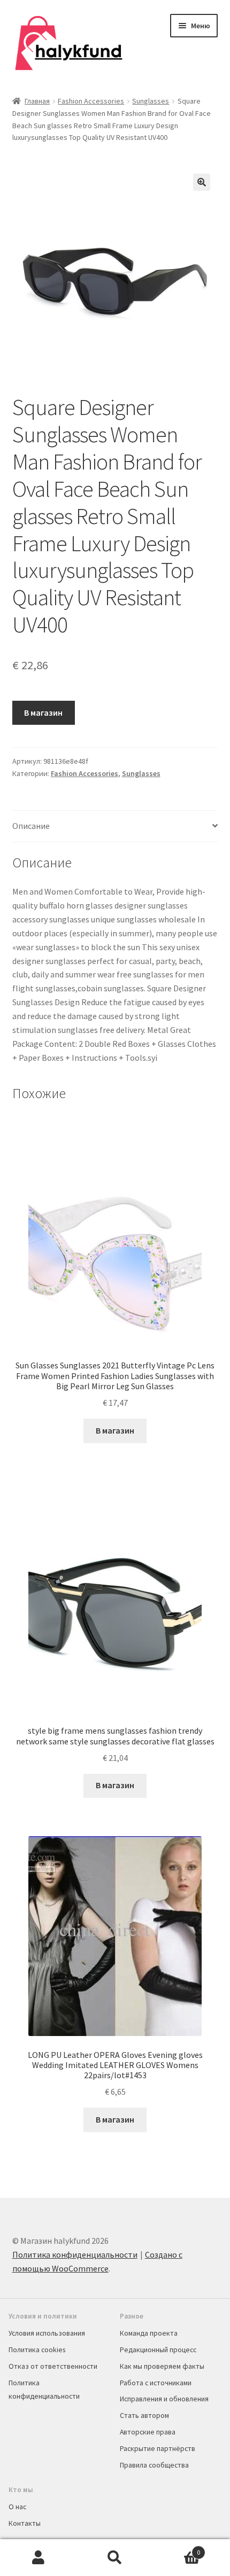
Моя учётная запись (38, 2558)
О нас (17, 2507)
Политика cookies (37, 2350)
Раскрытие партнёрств (158, 2448)
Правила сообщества (154, 2465)
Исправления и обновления (164, 2399)
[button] (202, 182)
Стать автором (144, 2415)
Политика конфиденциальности (75, 2254)
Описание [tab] (31, 826)
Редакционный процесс (158, 2350)
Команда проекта (149, 2333)
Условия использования (47, 2333)
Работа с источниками (156, 2383)
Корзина (177, 2548)
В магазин (43, 712)
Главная (37, 101)
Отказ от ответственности (53, 2366)
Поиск (115, 2558)
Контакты (25, 2523)
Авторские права (148, 2432)
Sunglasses (151, 101)
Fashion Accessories (91, 101)
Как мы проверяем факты (162, 2366)
